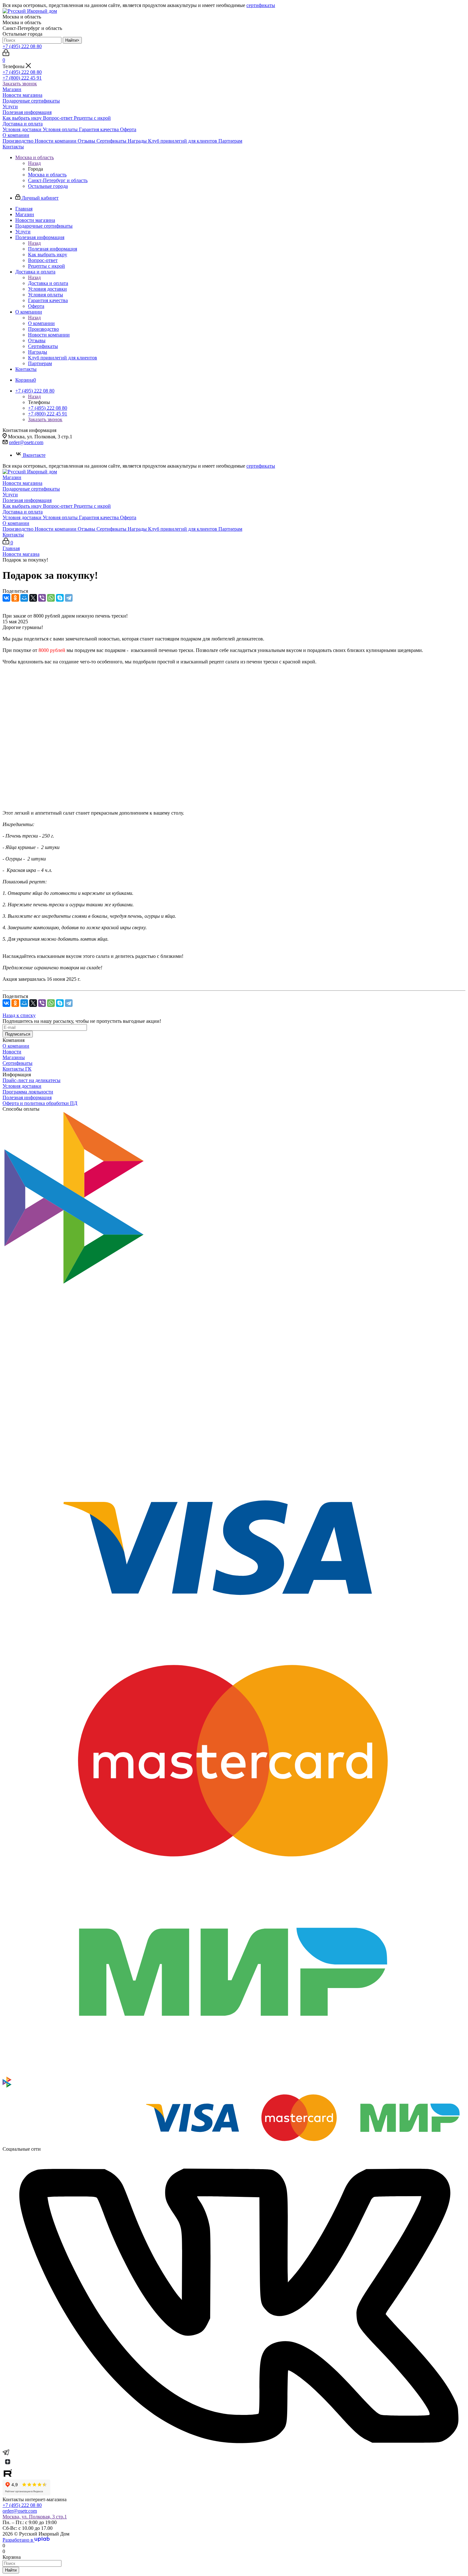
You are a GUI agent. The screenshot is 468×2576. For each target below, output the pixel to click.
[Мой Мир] (24, 598)
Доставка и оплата (23, 124)
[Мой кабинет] (6, 54)
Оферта (128, 129)
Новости (12, 1052)
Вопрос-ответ (58, 118)
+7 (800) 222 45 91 (22, 78)
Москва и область (47, 175)
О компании (16, 135)
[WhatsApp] (51, 598)
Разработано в (18, 2540)
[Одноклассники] (15, 598)
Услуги (10, 106)
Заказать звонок (20, 84)
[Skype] (60, 598)
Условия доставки (23, 129)
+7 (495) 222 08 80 (22, 46)
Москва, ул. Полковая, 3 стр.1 (35, 2517)
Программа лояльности (28, 1092)
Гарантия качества (99, 129)
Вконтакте (34, 455)
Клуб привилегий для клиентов (183, 141)
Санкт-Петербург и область (58, 180)
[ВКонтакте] (6, 598)
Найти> (72, 40)
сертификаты (261, 5)
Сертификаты (112, 141)
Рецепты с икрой (92, 118)
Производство (19, 141)
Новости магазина (22, 95)
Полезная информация (27, 112)
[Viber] (42, 598)
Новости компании (56, 141)
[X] (33, 598)
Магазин (12, 89)
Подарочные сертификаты (31, 101)
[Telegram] (69, 598)
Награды (138, 141)
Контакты (13, 147)
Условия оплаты (61, 129)
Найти (11, 2570)
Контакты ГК (17, 1069)
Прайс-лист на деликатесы (32, 1080)
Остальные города (48, 186)
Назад (34, 163)
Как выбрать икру (23, 118)
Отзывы (87, 141)
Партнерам (230, 141)
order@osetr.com (26, 442)
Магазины (14, 1057)
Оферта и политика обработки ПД (40, 1103)
